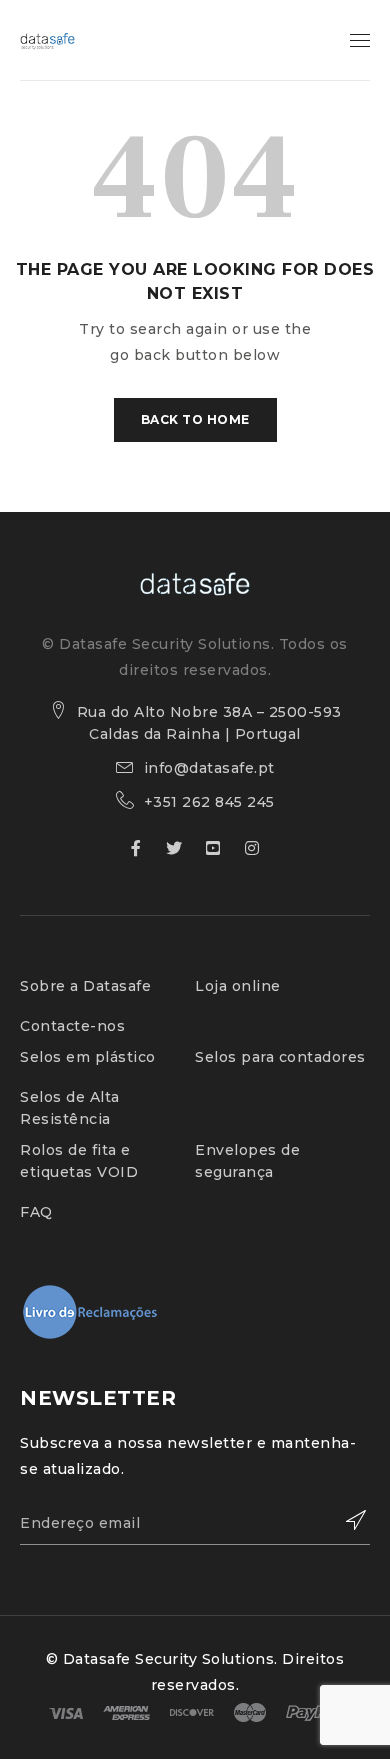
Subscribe (345, 1520)
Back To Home (195, 419)
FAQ (36, 1212)
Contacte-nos (72, 1026)
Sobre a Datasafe (85, 986)
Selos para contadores (280, 1057)
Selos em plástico (88, 1057)
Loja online (238, 986)
